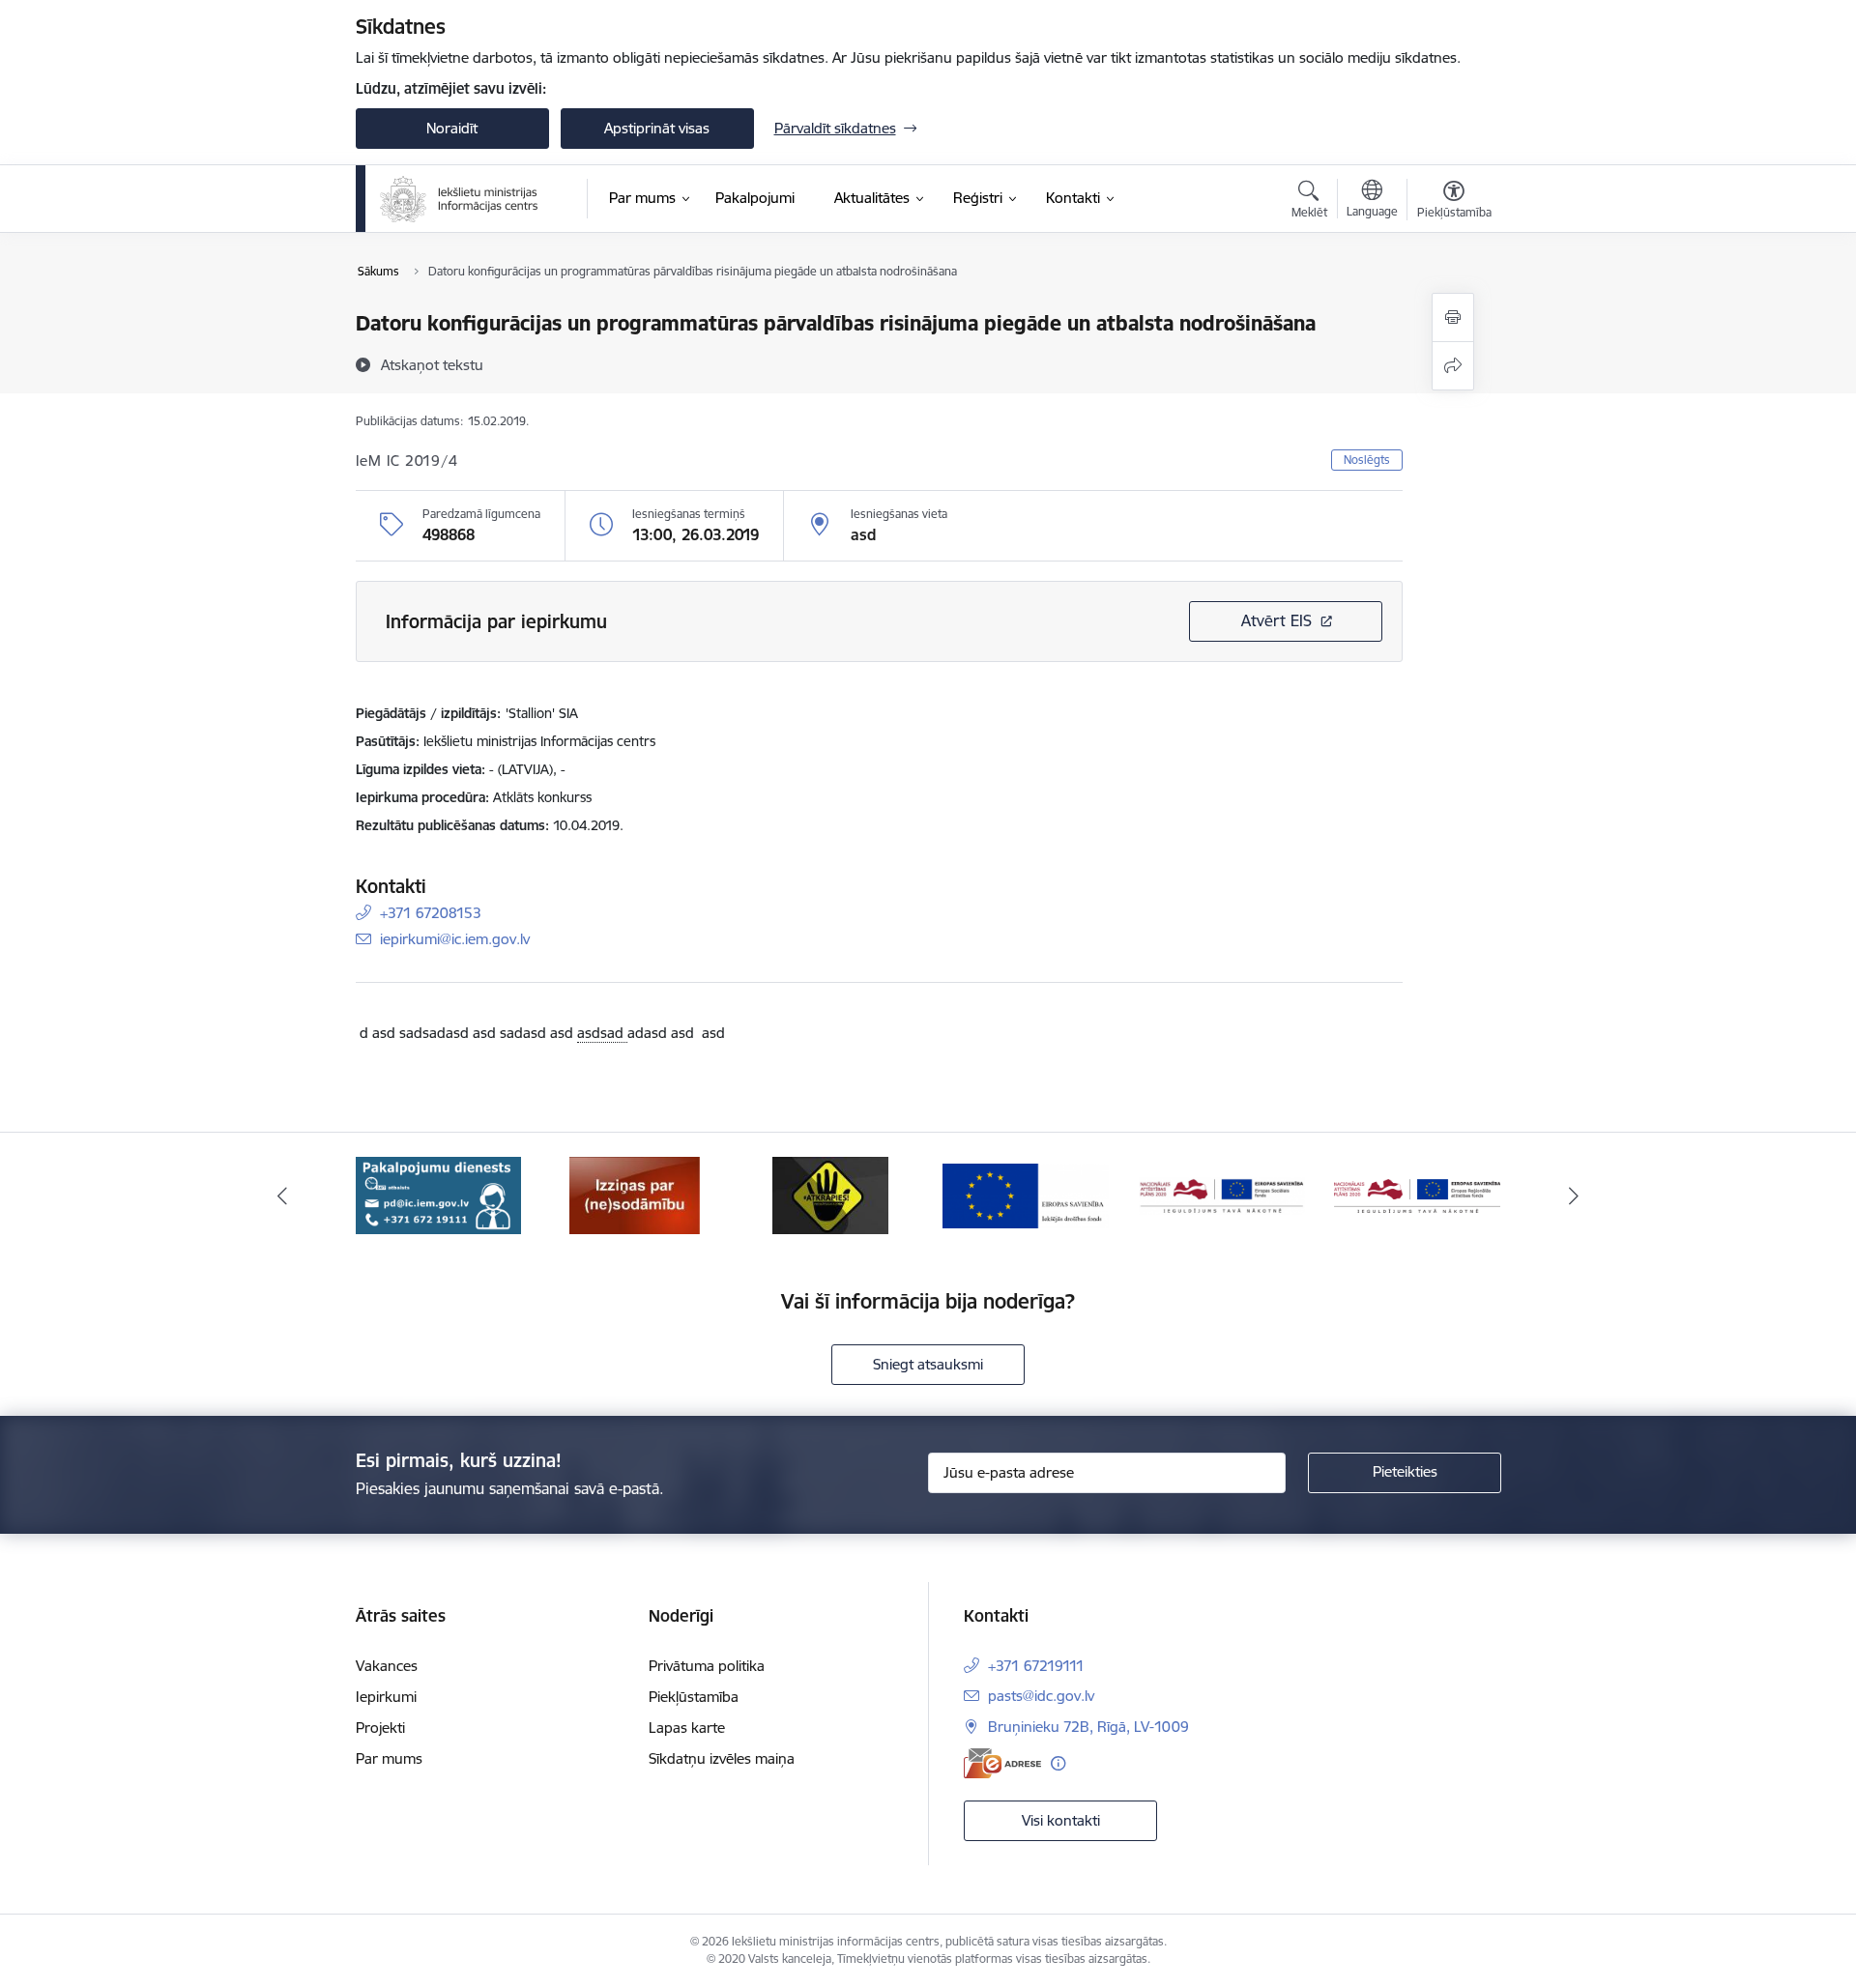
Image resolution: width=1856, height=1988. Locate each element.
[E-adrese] (1002, 1763)
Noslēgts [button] (1367, 460)
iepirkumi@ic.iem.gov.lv (455, 939)
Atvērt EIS (1276, 620)
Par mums (389, 1758)
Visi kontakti (1061, 1820)
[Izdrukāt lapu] (1453, 317)
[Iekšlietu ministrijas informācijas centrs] (459, 199)
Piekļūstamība (694, 1697)
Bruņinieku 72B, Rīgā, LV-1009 (1088, 1727)
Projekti (380, 1728)
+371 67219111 (1036, 1666)
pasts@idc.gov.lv (1041, 1696)
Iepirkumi (386, 1697)
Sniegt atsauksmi (928, 1364)
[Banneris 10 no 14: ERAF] (1417, 1194)
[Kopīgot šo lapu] (1453, 366)
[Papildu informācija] (1058, 1763)
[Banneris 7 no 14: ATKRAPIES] (830, 1194)
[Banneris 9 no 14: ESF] (1222, 1194)
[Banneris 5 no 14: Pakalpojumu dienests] (438, 1194)
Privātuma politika (707, 1666)
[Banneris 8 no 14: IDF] (1026, 1194)
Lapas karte (687, 1728)
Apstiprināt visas (657, 128)
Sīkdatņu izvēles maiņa (722, 1758)
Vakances (387, 1666)
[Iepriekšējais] (282, 1196)
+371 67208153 (431, 913)
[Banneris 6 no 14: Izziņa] (635, 1194)
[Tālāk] (1575, 1196)
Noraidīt (452, 128)
